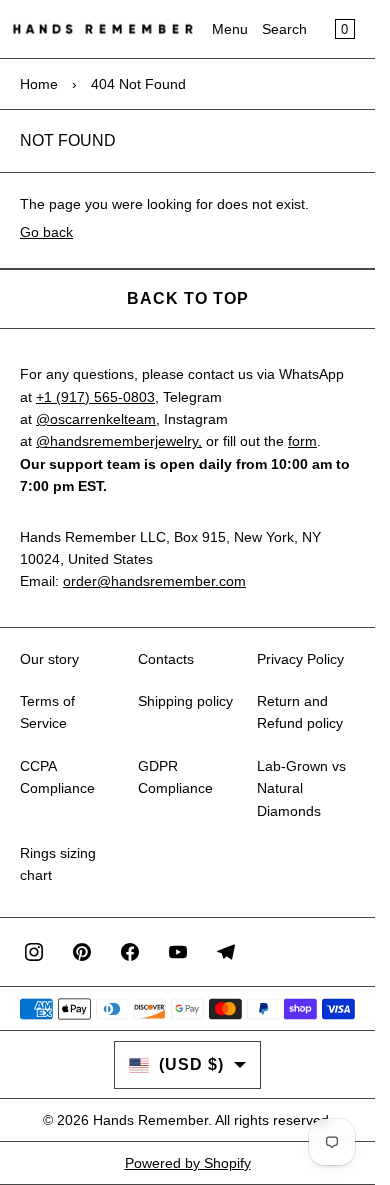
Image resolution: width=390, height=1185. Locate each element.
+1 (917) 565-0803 (95, 397)
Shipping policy (185, 701)
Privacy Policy (300, 659)
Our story (49, 659)
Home (39, 84)
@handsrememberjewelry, (119, 441)
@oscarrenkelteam (96, 419)
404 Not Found (138, 84)
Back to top (188, 298)
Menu (230, 29)
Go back (46, 232)
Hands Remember (150, 1120)
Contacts (166, 659)
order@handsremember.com (154, 581)
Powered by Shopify (188, 1163)
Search (284, 29)
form (302, 441)
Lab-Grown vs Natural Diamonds (301, 788)
